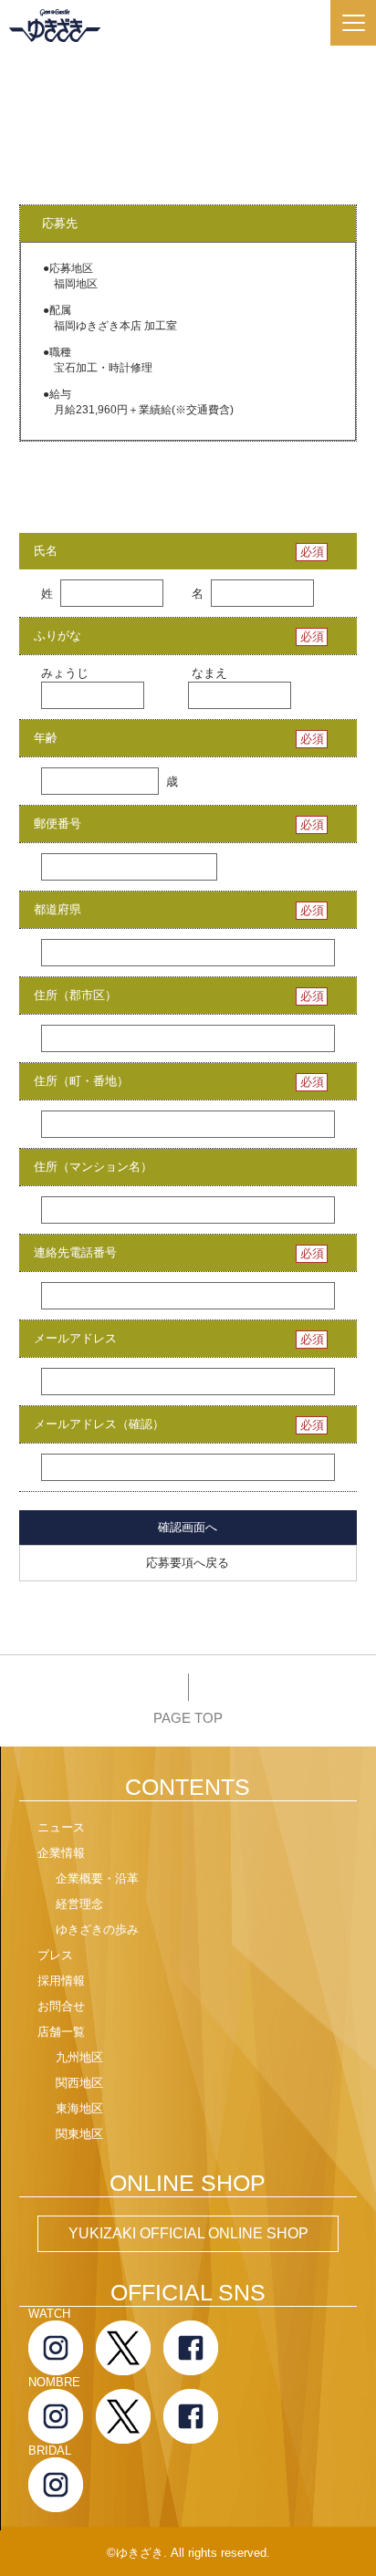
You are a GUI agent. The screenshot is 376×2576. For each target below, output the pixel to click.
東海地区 (79, 2108)
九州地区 (79, 2057)
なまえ (209, 673)
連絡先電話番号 (75, 1252)
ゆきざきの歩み (97, 1929)
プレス (55, 1955)
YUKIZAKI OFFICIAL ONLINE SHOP (188, 2233)
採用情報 (61, 1981)
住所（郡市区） (75, 995)
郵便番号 (57, 824)
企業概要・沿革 (97, 1878)
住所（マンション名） (93, 1167)
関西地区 (79, 2083)
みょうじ (65, 673)
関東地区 (79, 2134)
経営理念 (79, 1904)
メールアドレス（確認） (99, 1424)
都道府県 (57, 909)
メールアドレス (75, 1338)
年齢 (46, 738)
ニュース (61, 1827)
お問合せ (61, 2006)
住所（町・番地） (81, 1081)
